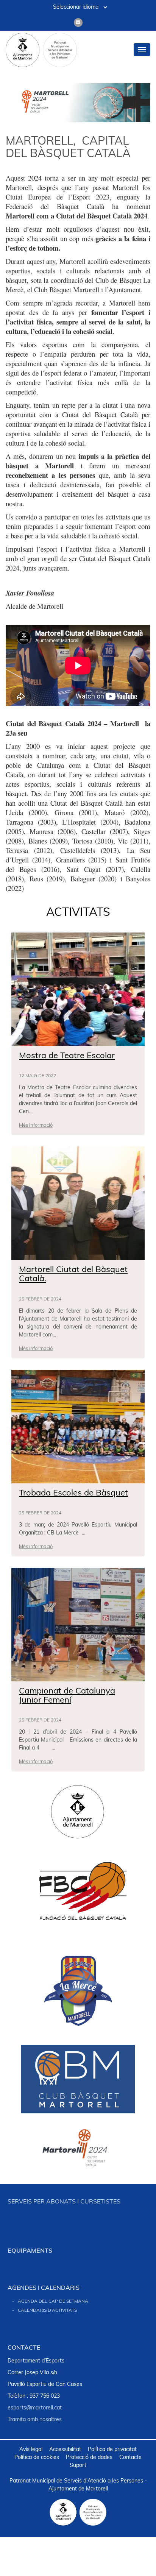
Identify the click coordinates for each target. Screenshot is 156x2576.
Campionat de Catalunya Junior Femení (67, 1696)
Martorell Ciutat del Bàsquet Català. (73, 1275)
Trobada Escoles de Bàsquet (73, 1493)
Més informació (36, 1125)
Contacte (130, 2458)
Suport (78, 2466)
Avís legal (31, 2450)
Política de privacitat (112, 2450)
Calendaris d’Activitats (47, 2311)
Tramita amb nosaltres (35, 2420)
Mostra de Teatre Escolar (67, 1056)
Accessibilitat (65, 2450)
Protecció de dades (89, 2458)
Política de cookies (37, 2458)
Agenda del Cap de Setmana (53, 2302)
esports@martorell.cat (35, 2408)
